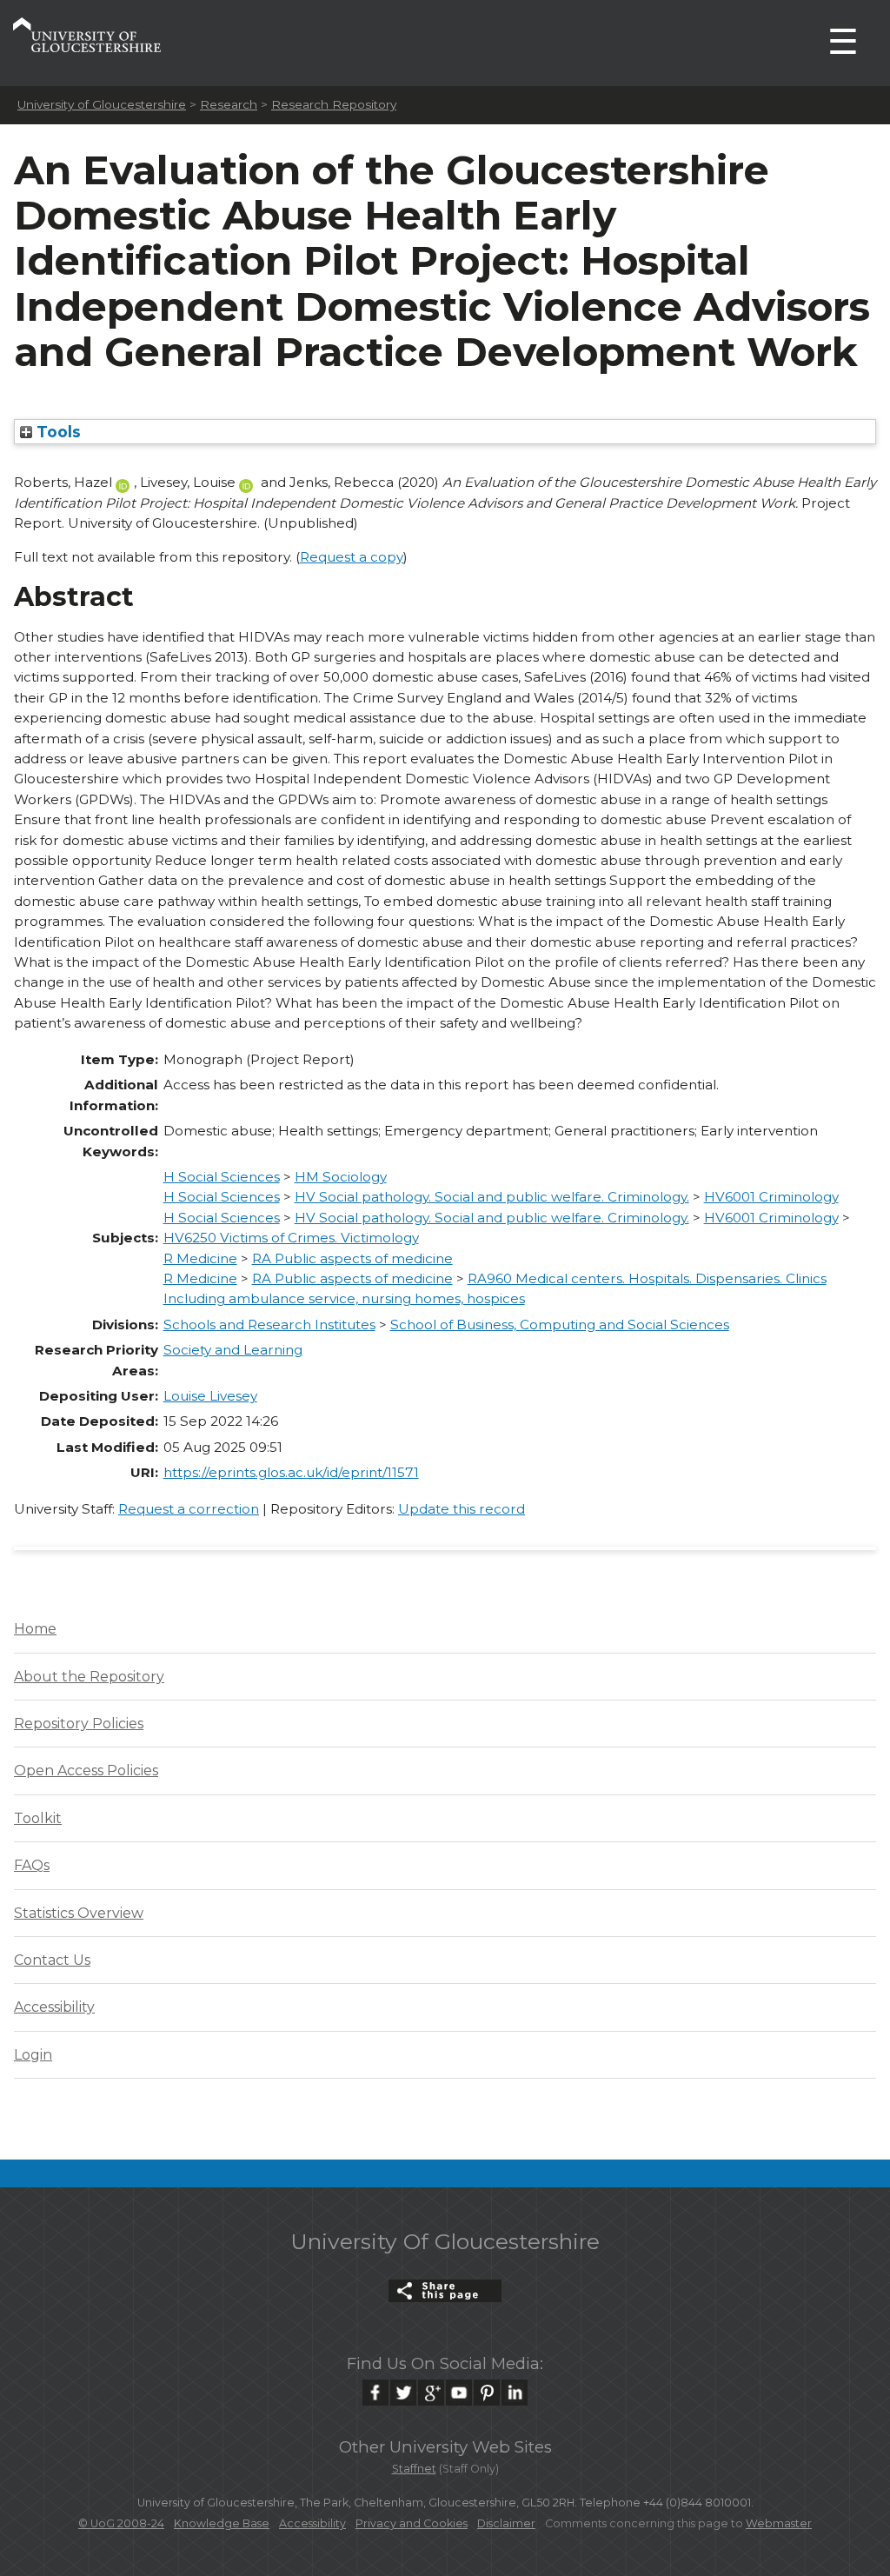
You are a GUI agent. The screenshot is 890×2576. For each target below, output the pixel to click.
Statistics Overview (79, 1913)
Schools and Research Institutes (269, 1325)
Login (33, 2055)
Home (35, 1629)
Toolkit (38, 1818)
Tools (56, 432)
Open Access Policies (86, 1771)
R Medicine (200, 1258)
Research (229, 104)
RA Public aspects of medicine (352, 1258)
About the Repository (89, 1677)
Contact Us (52, 1960)
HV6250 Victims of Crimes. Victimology (291, 1238)
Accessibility (54, 2007)
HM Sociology (341, 1177)
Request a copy (352, 557)
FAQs (32, 1865)
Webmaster (779, 2523)
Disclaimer (506, 2523)
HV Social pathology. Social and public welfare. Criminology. (492, 1197)
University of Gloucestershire (102, 104)
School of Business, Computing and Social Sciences (560, 1325)
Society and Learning (233, 1350)
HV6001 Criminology (771, 1197)
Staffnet (414, 2469)
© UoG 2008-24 (121, 2523)
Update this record (462, 1509)
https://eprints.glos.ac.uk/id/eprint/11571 (291, 1472)
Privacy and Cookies (412, 2523)
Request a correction (189, 1509)
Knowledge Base (222, 2523)
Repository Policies (79, 1724)
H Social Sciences (222, 1177)
